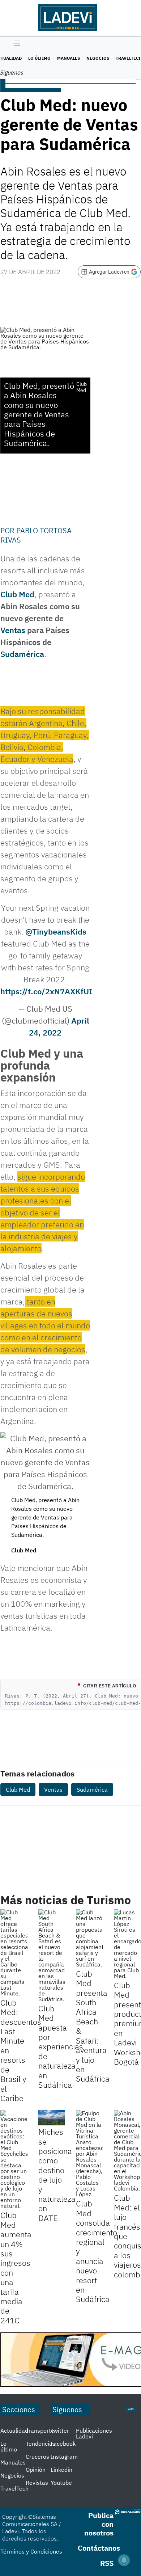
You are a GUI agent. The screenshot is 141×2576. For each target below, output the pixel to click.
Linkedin (61, 2470)
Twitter (60, 2430)
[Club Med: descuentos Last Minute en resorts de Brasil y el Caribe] (14, 1953)
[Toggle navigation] (15, 44)
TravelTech (14, 2488)
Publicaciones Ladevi (94, 2433)
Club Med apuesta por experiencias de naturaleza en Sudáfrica (61, 2046)
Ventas (13, 630)
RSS (107, 2563)
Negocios (98, 58)
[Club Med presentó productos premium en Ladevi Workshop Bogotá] (127, 1944)
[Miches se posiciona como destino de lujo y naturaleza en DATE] (52, 2118)
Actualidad (14, 2430)
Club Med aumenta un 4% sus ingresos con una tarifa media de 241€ (16, 2267)
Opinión (36, 2470)
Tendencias (40, 2444)
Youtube (61, 2483)
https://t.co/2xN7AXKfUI (46, 991)
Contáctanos (99, 2548)
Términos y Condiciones (31, 2551)
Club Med (17, 594)
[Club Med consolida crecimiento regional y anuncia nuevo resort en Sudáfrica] (89, 2154)
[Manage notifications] (124, 2560)
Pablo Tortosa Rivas (36, 535)
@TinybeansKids (56, 931)
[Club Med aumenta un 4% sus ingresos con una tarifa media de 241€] (14, 2159)
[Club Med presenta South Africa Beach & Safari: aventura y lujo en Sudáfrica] (89, 1938)
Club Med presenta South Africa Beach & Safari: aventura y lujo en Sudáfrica (93, 2026)
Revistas (37, 2483)
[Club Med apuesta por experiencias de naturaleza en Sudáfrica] (52, 1956)
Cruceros (37, 2457)
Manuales (69, 58)
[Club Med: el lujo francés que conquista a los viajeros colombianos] (127, 2151)
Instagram (64, 2457)
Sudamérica (22, 654)
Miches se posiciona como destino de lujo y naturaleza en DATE (57, 2175)
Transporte (40, 2430)
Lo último (39, 58)
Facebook (63, 2444)
